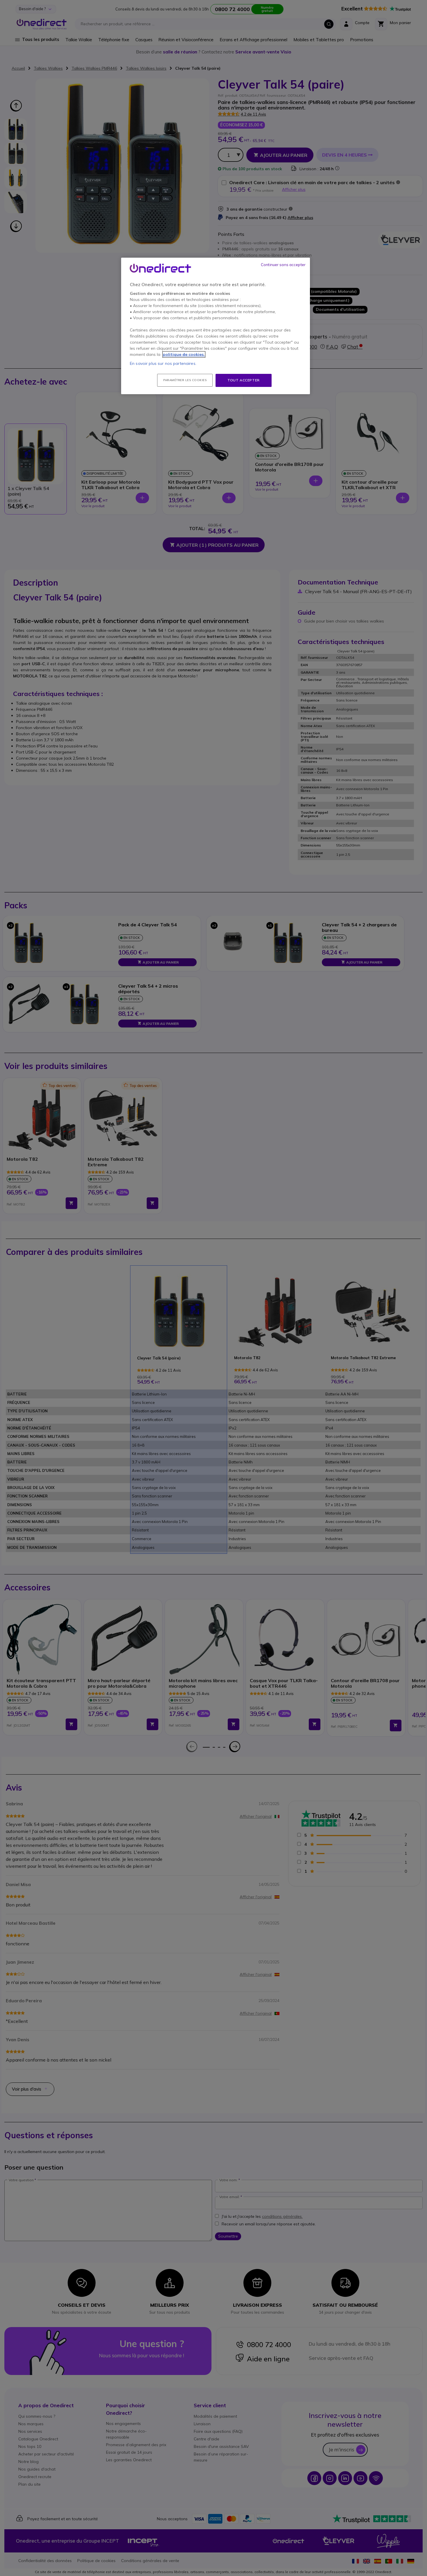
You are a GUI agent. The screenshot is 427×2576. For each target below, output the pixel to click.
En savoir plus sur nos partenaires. (163, 363)
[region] (216, 326)
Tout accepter (244, 380)
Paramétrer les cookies (185, 380)
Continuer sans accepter (283, 265)
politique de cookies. (184, 354)
